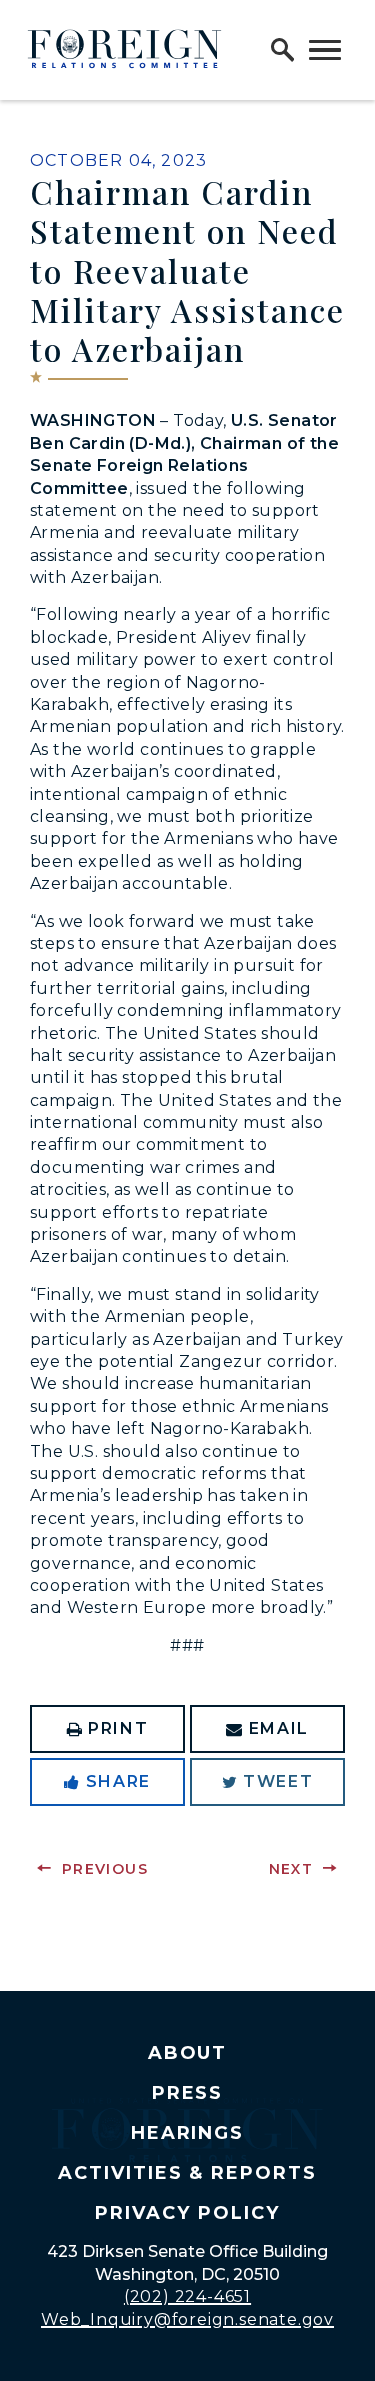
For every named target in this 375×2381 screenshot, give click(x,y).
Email (279, 1728)
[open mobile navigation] (325, 50)
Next (291, 1869)
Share (118, 1781)
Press (188, 2093)
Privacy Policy (187, 2213)
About (188, 2053)
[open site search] (283, 50)
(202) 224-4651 (187, 2296)
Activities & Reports (187, 2173)
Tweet (278, 1781)
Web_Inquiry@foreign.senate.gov (187, 2319)
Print (118, 1728)
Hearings (188, 2133)
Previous (105, 1869)
